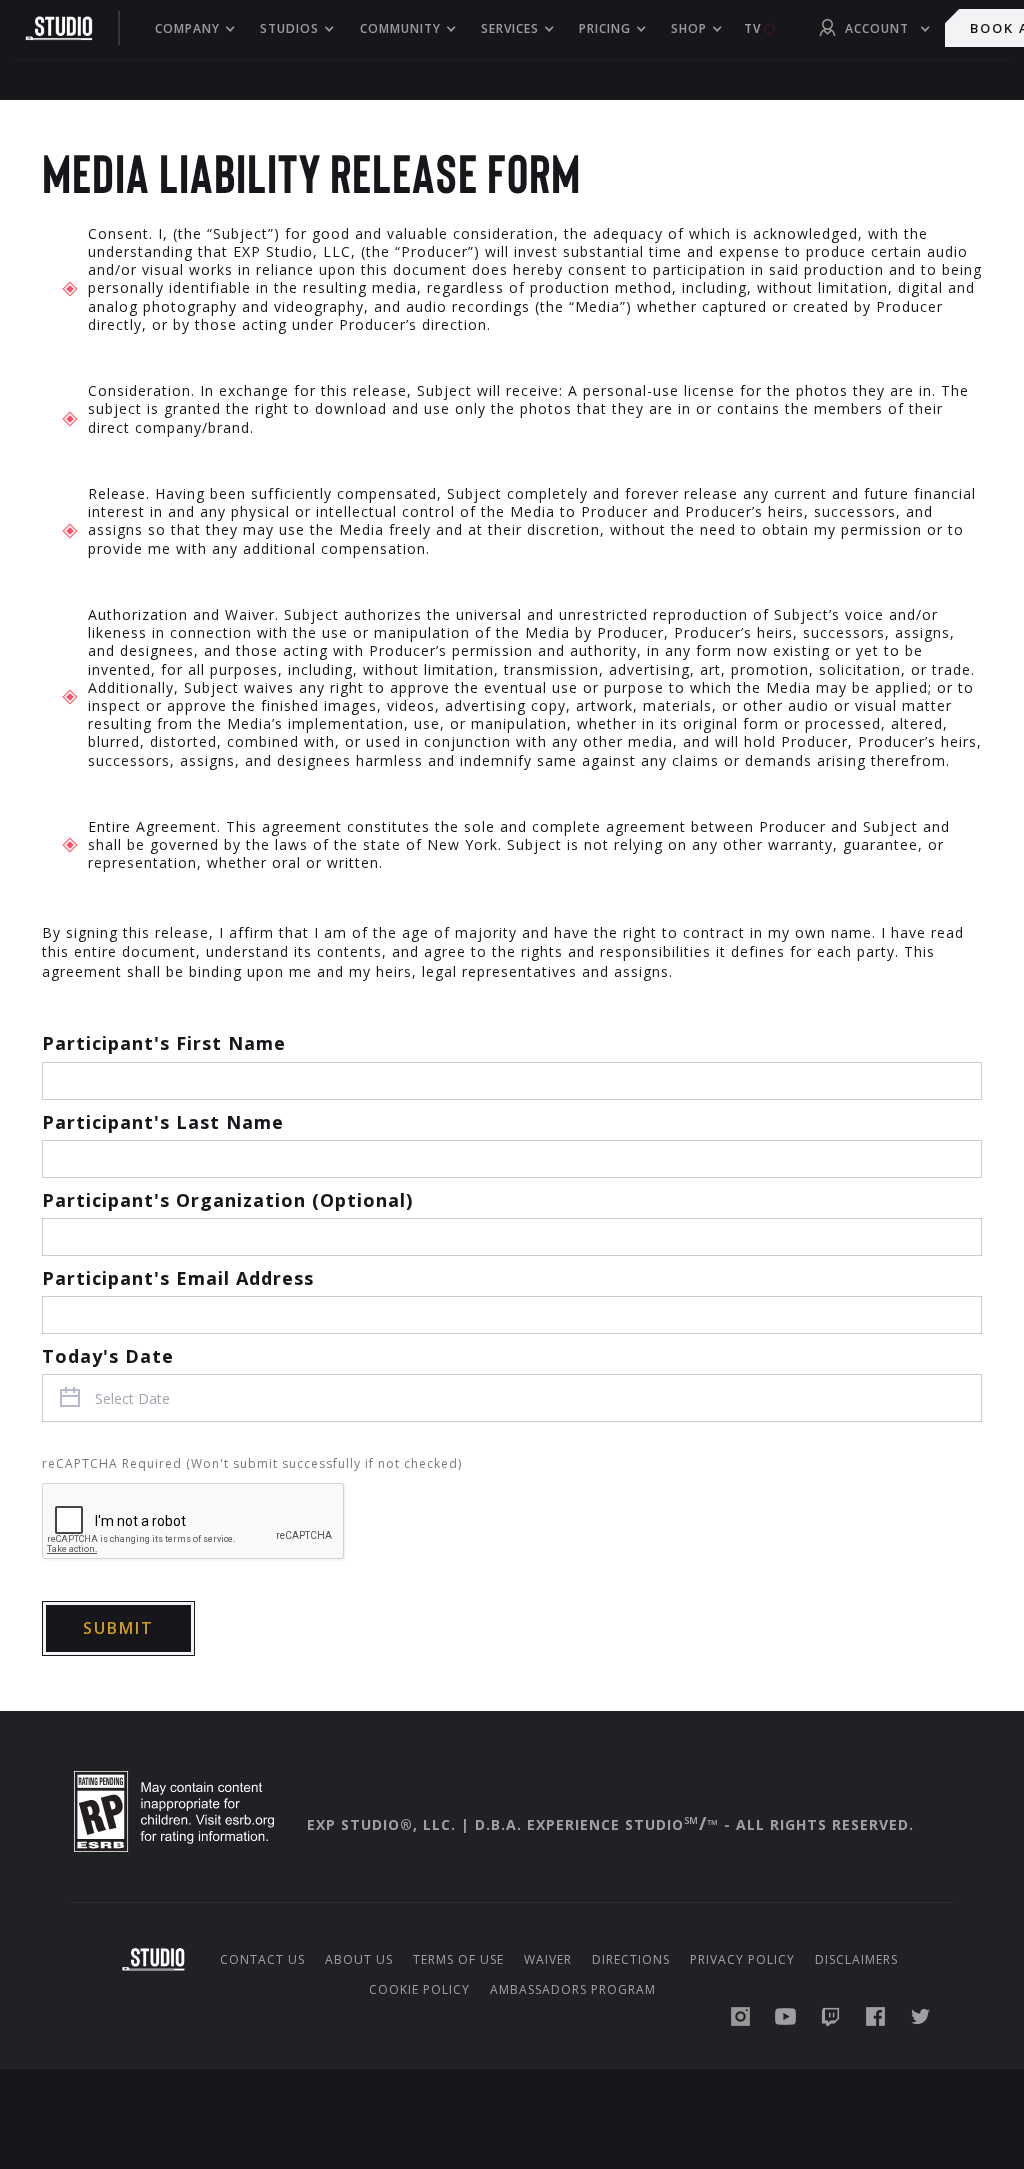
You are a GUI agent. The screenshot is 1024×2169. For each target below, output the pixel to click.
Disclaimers (856, 1960)
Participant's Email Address (178, 1278)
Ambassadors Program (573, 1990)
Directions (631, 1960)
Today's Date (108, 1356)
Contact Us (262, 1960)
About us (359, 1960)
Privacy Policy (742, 1960)
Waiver (548, 1960)
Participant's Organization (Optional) (227, 1200)
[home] (70, 28)
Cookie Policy (419, 1990)
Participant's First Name (164, 1043)
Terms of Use (458, 1960)
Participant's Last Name (163, 1122)
